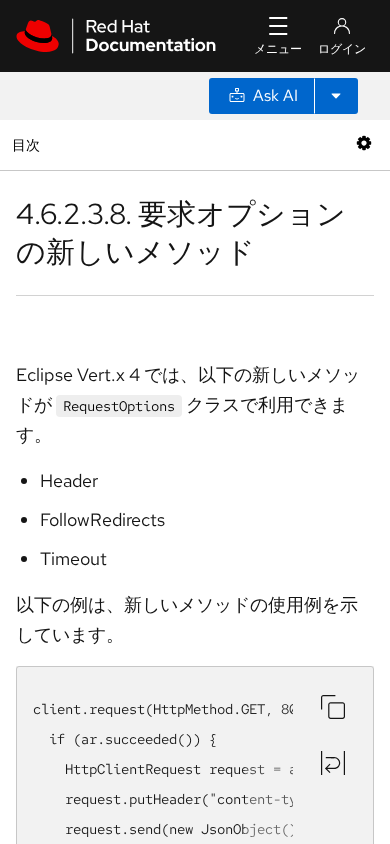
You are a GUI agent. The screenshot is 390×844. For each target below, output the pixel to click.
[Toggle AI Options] (336, 96)
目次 (28, 144)
